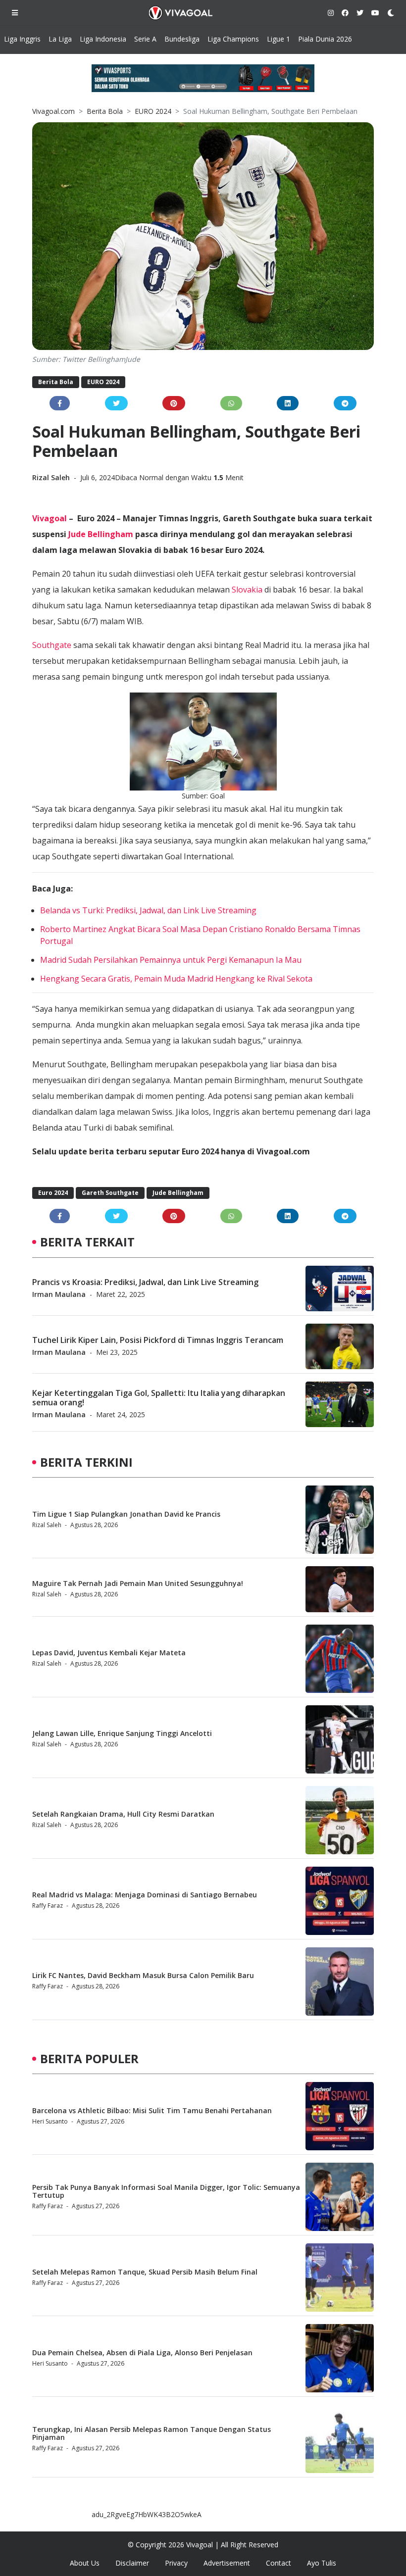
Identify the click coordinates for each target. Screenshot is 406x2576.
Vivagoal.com (53, 111)
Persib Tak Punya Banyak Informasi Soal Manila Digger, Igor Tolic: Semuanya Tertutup (166, 2191)
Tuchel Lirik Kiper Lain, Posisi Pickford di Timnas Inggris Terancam (158, 1340)
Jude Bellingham (101, 534)
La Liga (60, 39)
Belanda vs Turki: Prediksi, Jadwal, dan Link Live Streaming (148, 910)
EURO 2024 (153, 111)
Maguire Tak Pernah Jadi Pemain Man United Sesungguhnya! (138, 1583)
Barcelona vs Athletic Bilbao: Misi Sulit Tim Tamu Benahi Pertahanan (152, 2110)
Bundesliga (182, 39)
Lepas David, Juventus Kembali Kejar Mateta (109, 1653)
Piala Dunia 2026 (325, 39)
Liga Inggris (22, 39)
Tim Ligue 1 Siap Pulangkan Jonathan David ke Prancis (126, 1514)
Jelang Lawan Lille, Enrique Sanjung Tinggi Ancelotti (122, 1733)
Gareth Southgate (110, 1193)
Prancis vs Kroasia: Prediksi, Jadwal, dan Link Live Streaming (145, 1282)
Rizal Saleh (52, 477)
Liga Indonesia (103, 39)
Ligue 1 (279, 39)
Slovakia (247, 590)
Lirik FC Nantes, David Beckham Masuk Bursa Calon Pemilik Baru (143, 1975)
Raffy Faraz (48, 1906)
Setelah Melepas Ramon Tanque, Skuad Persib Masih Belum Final (145, 2272)
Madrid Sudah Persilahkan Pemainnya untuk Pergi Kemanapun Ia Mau (171, 960)
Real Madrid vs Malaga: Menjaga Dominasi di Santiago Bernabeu (145, 1895)
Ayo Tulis (322, 2563)
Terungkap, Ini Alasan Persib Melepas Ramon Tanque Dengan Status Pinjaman (152, 2433)
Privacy (176, 2563)
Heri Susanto (50, 2121)
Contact (279, 2563)
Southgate (52, 645)
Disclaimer (132, 2563)
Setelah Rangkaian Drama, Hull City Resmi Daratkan (123, 1814)
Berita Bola (105, 111)
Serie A (145, 39)
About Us (85, 2563)
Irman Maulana (59, 1294)
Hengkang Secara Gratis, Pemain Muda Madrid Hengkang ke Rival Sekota (176, 979)
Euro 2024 (53, 1193)
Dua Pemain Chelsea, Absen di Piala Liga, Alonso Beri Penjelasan (142, 2353)
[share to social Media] (60, 403)
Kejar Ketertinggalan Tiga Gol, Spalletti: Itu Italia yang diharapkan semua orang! (159, 1398)
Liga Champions (233, 39)
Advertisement (227, 2563)
